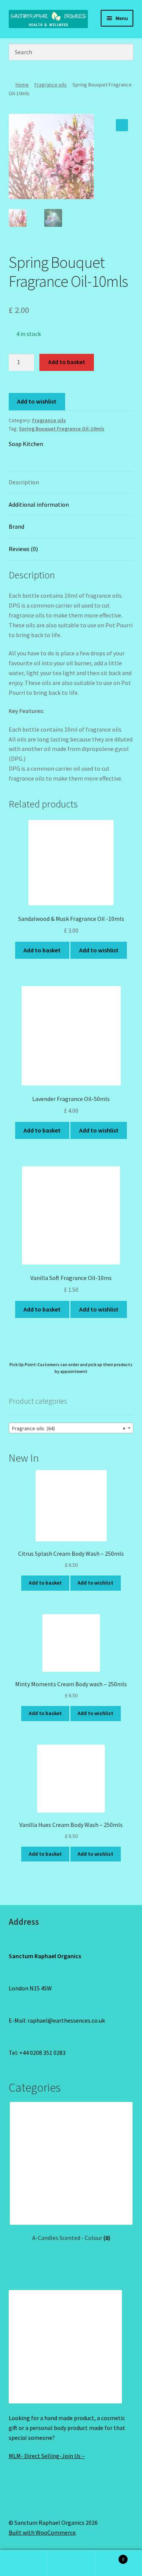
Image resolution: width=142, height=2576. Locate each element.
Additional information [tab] (39, 504)
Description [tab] (24, 482)
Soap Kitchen (26, 444)
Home (22, 85)
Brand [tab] (16, 526)
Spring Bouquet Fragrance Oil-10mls (62, 429)
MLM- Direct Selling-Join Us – (47, 2456)
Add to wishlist (37, 401)
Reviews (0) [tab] (23, 549)
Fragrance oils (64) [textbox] (69, 1428)
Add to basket (67, 362)
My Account (24, 2563)
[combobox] (71, 1428)
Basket (109, 2556)
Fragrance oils (51, 85)
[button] (122, 125)
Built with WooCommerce (42, 2532)
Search (71, 2563)
